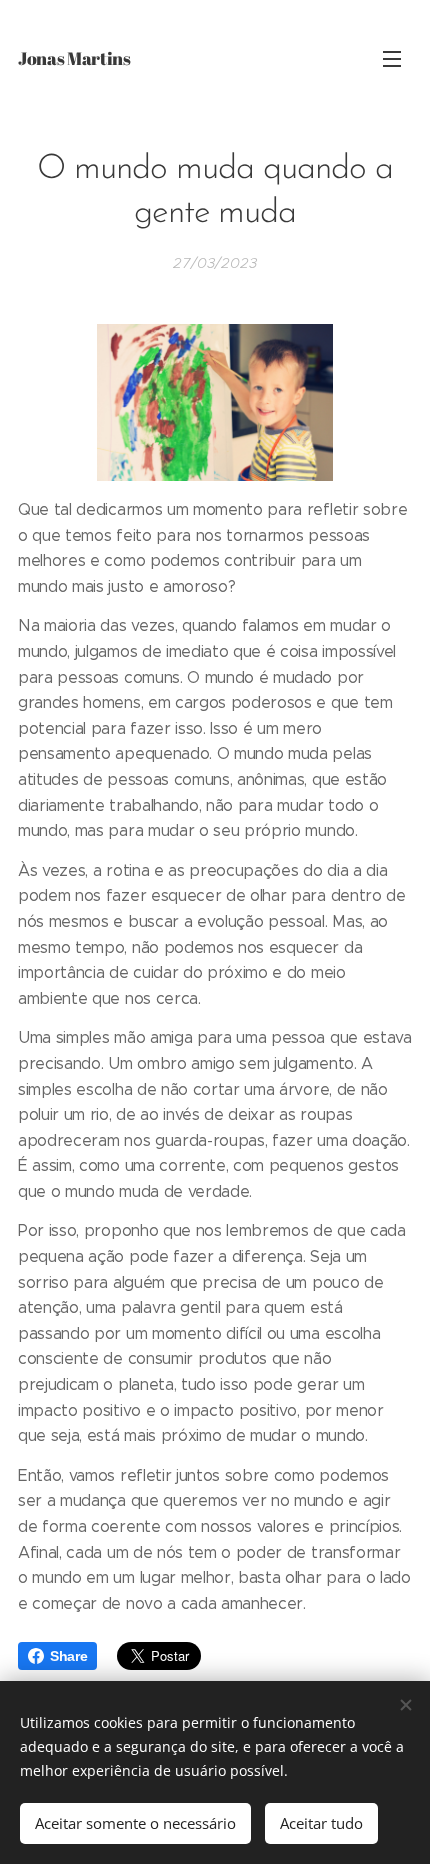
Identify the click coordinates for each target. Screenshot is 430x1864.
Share (68, 1656)
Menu (392, 58)
